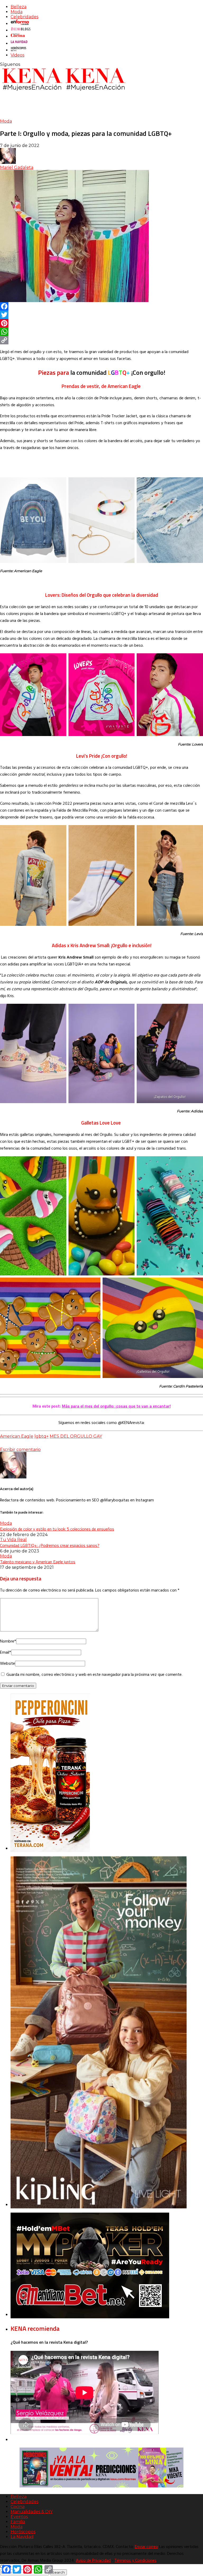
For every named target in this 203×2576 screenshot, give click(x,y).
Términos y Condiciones (135, 2561)
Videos (17, 55)
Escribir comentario (20, 1449)
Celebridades (24, 17)
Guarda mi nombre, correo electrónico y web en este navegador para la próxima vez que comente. (94, 1675)
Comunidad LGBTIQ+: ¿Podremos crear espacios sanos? (50, 1545)
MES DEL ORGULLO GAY (76, 1436)
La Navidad (22, 2537)
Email (6, 1653)
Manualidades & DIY (32, 2512)
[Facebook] (101, 306)
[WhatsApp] (101, 332)
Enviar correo (146, 2547)
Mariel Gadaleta (17, 167)
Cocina (18, 2507)
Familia (18, 2522)
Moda (17, 12)
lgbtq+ (41, 1436)
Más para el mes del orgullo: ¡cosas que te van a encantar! (116, 1406)
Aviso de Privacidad (93, 2561)
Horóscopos (23, 2532)
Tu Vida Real (13, 1540)
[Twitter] (101, 315)
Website (8, 1664)
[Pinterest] (101, 323)
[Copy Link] (101, 340)
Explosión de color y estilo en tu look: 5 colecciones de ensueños (57, 1529)
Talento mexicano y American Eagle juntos (38, 1562)
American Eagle (17, 1436)
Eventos (19, 2517)
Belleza (19, 7)
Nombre (8, 1641)
